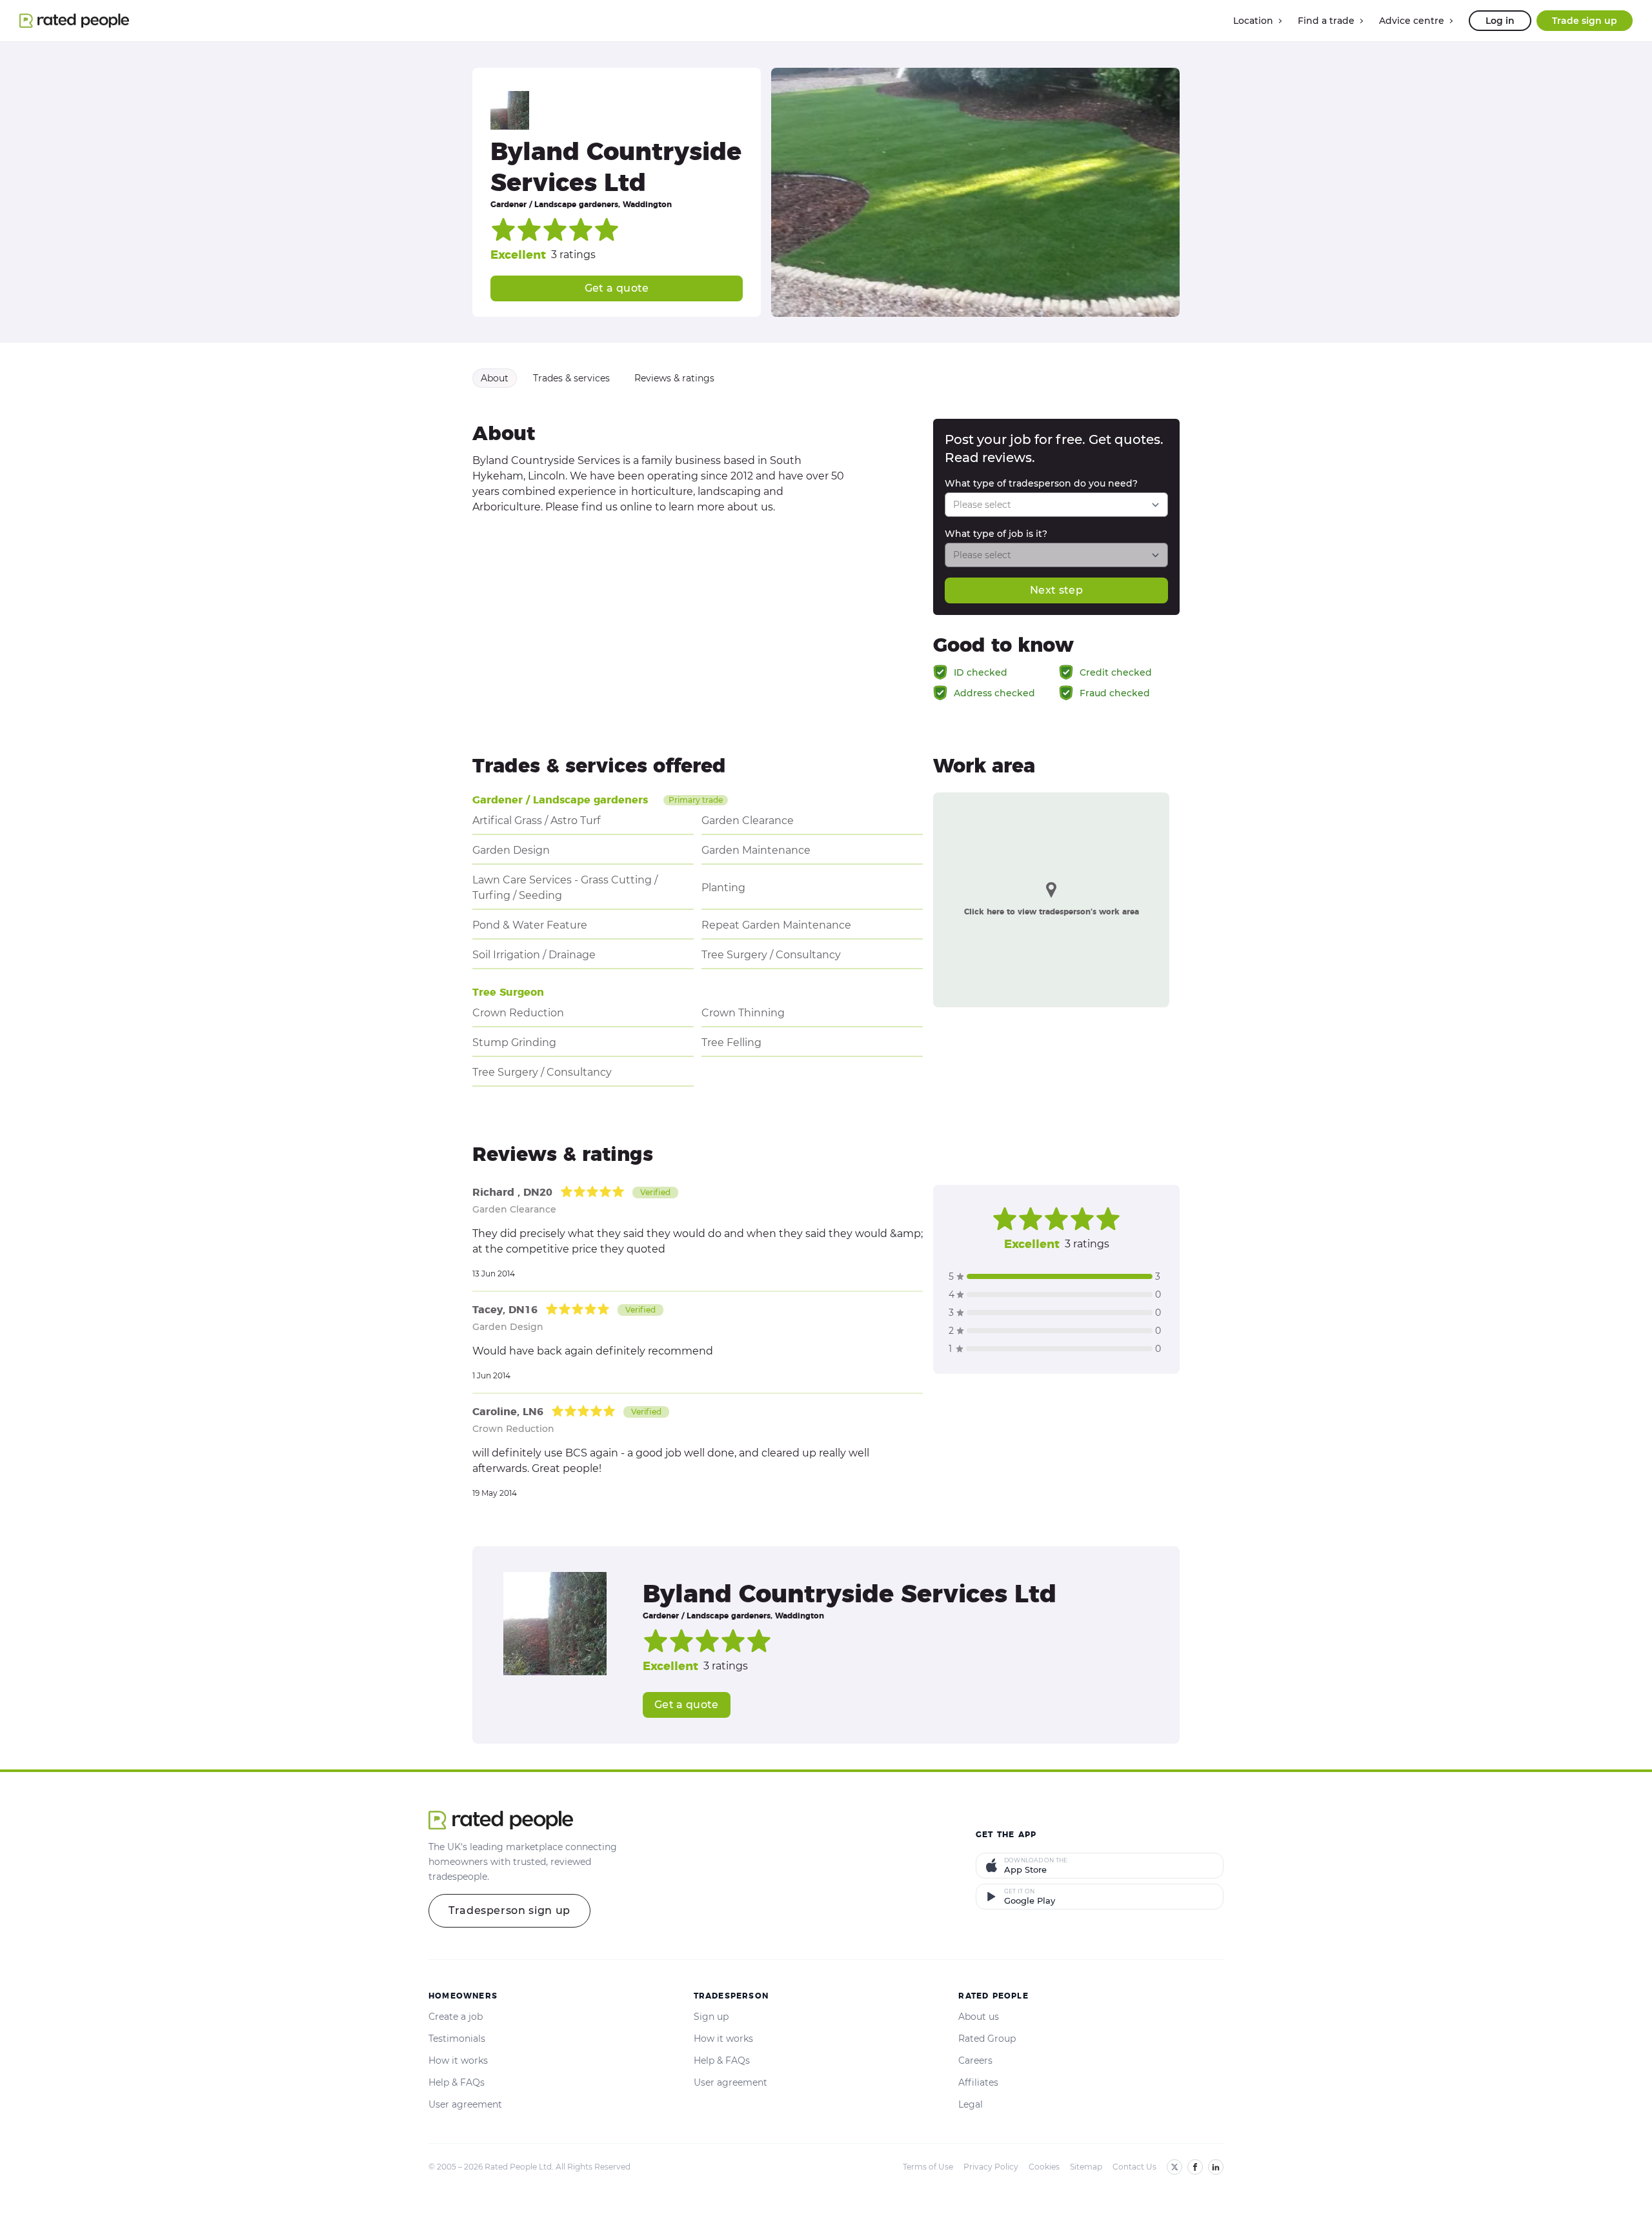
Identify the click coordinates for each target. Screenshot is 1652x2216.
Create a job (456, 2017)
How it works (458, 2060)
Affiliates (978, 2082)
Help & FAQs (457, 2082)
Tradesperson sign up (509, 1910)
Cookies (1044, 2167)
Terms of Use (928, 2167)
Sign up (711, 2017)
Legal (971, 2104)
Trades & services (571, 378)
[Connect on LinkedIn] (1216, 2167)
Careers (975, 2060)
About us (979, 2017)
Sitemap (1086, 2167)
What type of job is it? (996, 534)
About (495, 378)
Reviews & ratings (674, 378)
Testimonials (457, 2039)
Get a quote (617, 288)
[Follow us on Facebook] (1195, 2167)
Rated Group (987, 2039)
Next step (1056, 590)
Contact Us (1134, 2167)
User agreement (465, 2104)
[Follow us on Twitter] (1174, 2167)
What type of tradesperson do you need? (1041, 483)
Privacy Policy (991, 2167)
